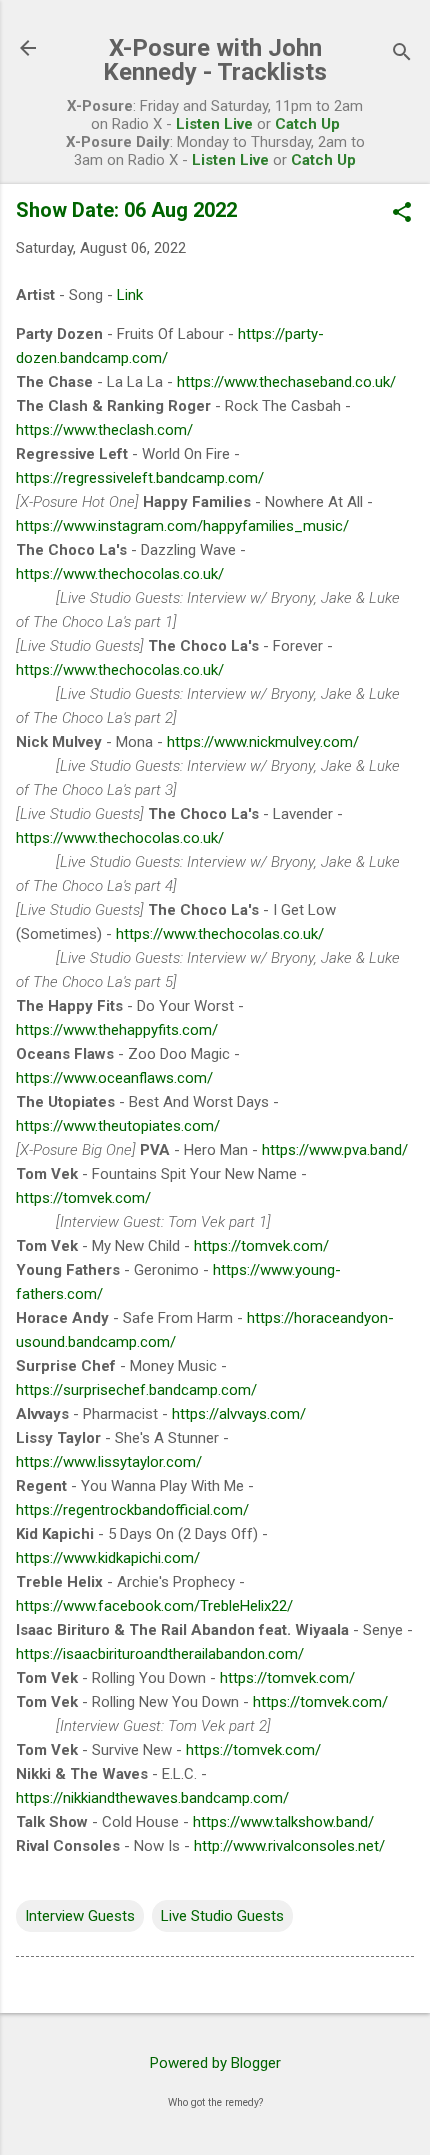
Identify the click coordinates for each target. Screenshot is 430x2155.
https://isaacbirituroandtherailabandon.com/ (160, 1654)
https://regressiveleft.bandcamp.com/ (140, 478)
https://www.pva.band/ (335, 1150)
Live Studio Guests (222, 1916)
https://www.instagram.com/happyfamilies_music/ (182, 526)
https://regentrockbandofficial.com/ (132, 1510)
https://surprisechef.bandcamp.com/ (136, 1390)
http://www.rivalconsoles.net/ (289, 1846)
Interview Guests (80, 1916)
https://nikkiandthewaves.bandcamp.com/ (152, 1798)
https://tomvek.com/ (83, 1198)
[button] (402, 214)
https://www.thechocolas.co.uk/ (120, 574)
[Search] (402, 54)
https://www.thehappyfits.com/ (117, 1030)
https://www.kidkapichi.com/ (108, 1558)
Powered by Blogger (215, 2063)
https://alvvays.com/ (239, 1414)
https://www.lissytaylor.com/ (109, 1462)
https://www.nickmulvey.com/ (263, 742)
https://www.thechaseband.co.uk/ (286, 382)
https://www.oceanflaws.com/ (114, 1078)
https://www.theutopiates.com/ (118, 1126)
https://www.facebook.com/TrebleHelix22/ (154, 1606)
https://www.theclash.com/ (104, 430)
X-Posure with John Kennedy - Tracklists (215, 60)
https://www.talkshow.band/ (283, 1822)
